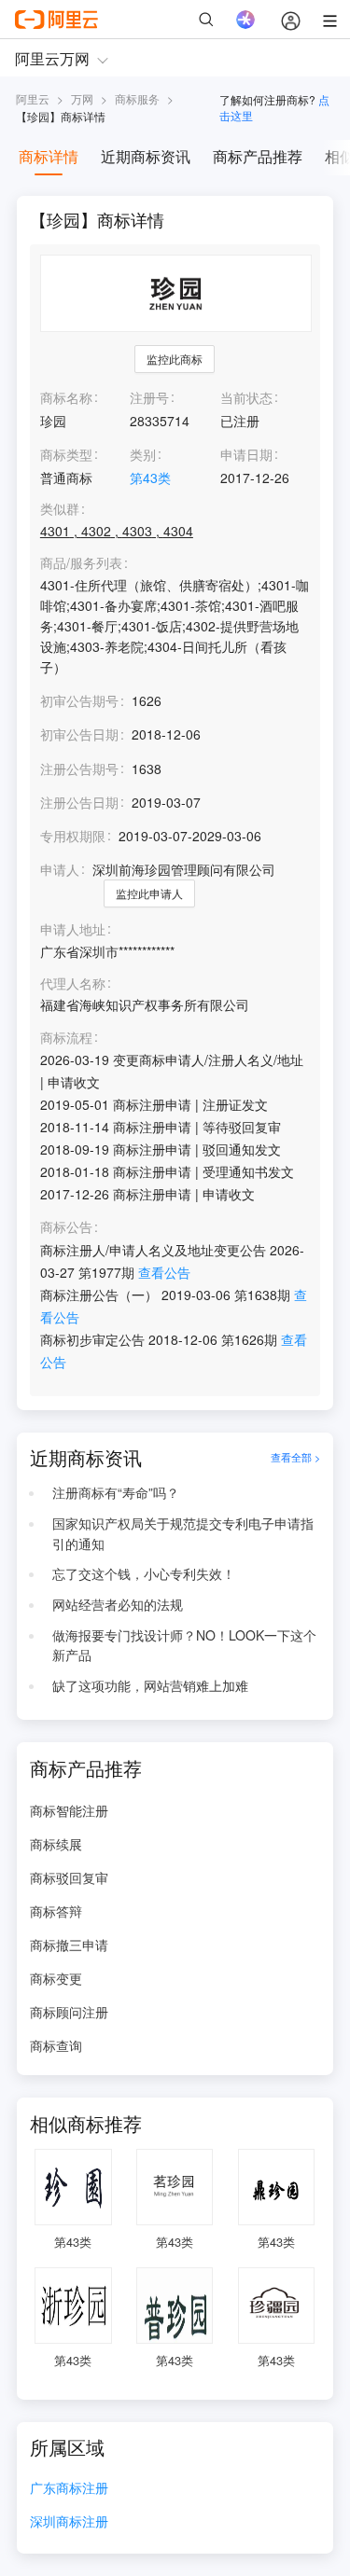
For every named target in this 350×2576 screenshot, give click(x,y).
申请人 (60, 869)
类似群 (60, 509)
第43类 (150, 478)
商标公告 (66, 1227)
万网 (82, 98)
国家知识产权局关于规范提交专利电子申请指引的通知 (183, 1533)
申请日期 (246, 454)
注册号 (149, 397)
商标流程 (66, 1038)
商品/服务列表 (81, 563)
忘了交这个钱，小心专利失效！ (144, 1573)
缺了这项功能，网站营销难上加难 (150, 1685)
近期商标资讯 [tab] (146, 156)
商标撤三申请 (69, 1945)
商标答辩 (56, 1911)
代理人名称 (73, 983)
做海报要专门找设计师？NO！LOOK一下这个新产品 (184, 1645)
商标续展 (56, 1844)
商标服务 (137, 98)
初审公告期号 (79, 700)
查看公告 (164, 1272)
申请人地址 (73, 929)
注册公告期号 (79, 769)
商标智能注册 (69, 1810)
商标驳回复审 (69, 1877)
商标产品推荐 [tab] (258, 156)
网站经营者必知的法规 (118, 1604)
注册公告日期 (79, 802)
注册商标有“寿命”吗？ (116, 1492)
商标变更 (56, 1978)
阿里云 (33, 98)
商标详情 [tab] (49, 156)
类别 (143, 454)
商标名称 (66, 397)
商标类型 (66, 454)
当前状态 (246, 397)
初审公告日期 (79, 734)
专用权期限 (73, 836)
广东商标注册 (69, 2489)
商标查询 (56, 2045)
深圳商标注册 (69, 2522)
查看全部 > (295, 1458)
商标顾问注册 (69, 2012)
